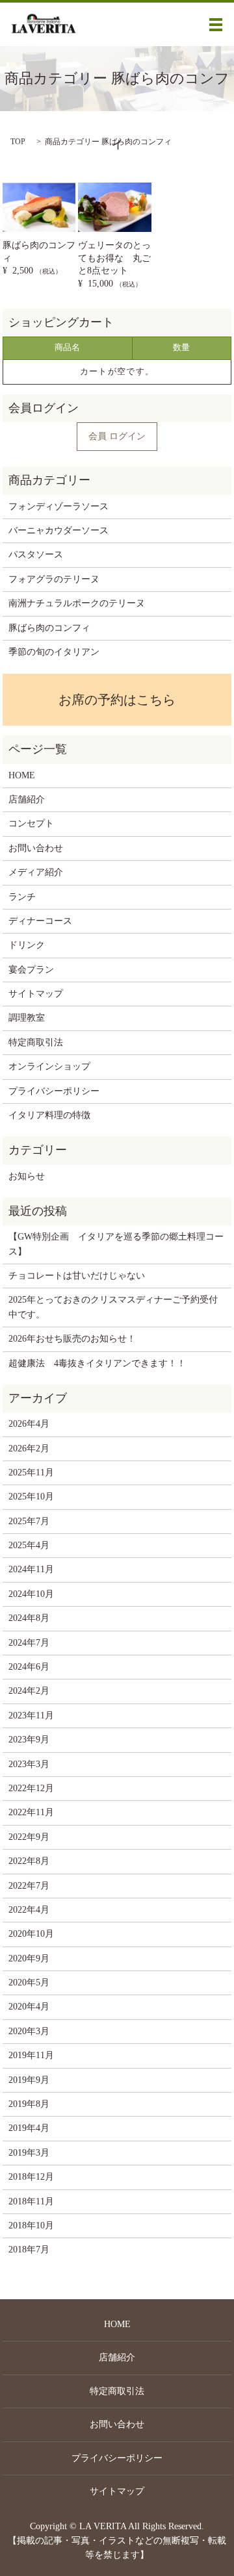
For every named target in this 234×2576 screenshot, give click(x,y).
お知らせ (27, 1176)
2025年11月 (31, 1473)
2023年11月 (31, 1715)
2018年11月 (31, 2201)
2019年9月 (29, 2080)
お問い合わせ (36, 848)
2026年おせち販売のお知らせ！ (72, 1339)
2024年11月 (31, 1569)
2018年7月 (29, 2250)
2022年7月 (29, 1886)
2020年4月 (29, 2007)
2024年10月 (31, 1594)
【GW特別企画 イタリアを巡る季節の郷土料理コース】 (116, 1244)
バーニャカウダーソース (58, 530)
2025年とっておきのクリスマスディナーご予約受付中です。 (113, 1307)
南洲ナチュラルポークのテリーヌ (77, 603)
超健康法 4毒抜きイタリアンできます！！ (97, 1363)
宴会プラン (31, 970)
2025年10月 (31, 1497)
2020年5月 (29, 1983)
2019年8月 (29, 2104)
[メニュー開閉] (216, 25)
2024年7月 (29, 1643)
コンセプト (31, 823)
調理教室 (27, 1018)
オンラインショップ (49, 1066)
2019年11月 (31, 2055)
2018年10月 (31, 2225)
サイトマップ (36, 994)
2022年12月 (31, 1788)
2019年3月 (29, 2153)
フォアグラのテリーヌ (54, 579)
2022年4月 (29, 1910)
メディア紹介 (36, 872)
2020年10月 (31, 1934)
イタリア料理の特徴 (49, 1115)
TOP (18, 142)
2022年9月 (29, 1837)
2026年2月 (29, 1448)
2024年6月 (29, 1667)
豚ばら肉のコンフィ (49, 628)
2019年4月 (29, 2128)
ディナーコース (40, 921)
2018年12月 (31, 2177)
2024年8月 (29, 1618)
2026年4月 (29, 1424)
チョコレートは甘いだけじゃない (77, 1276)
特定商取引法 (36, 1042)
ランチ (22, 897)
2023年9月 (29, 1740)
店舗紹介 (27, 799)
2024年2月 (29, 1691)
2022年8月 (29, 1861)
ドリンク (27, 945)
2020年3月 (29, 2031)
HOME (22, 775)
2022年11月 (31, 1812)
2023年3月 (29, 1764)
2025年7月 (29, 1521)
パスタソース (36, 555)
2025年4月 (29, 1545)
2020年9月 (29, 1958)
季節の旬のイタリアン (54, 652)
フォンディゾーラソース (58, 506)
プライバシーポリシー (54, 1091)
